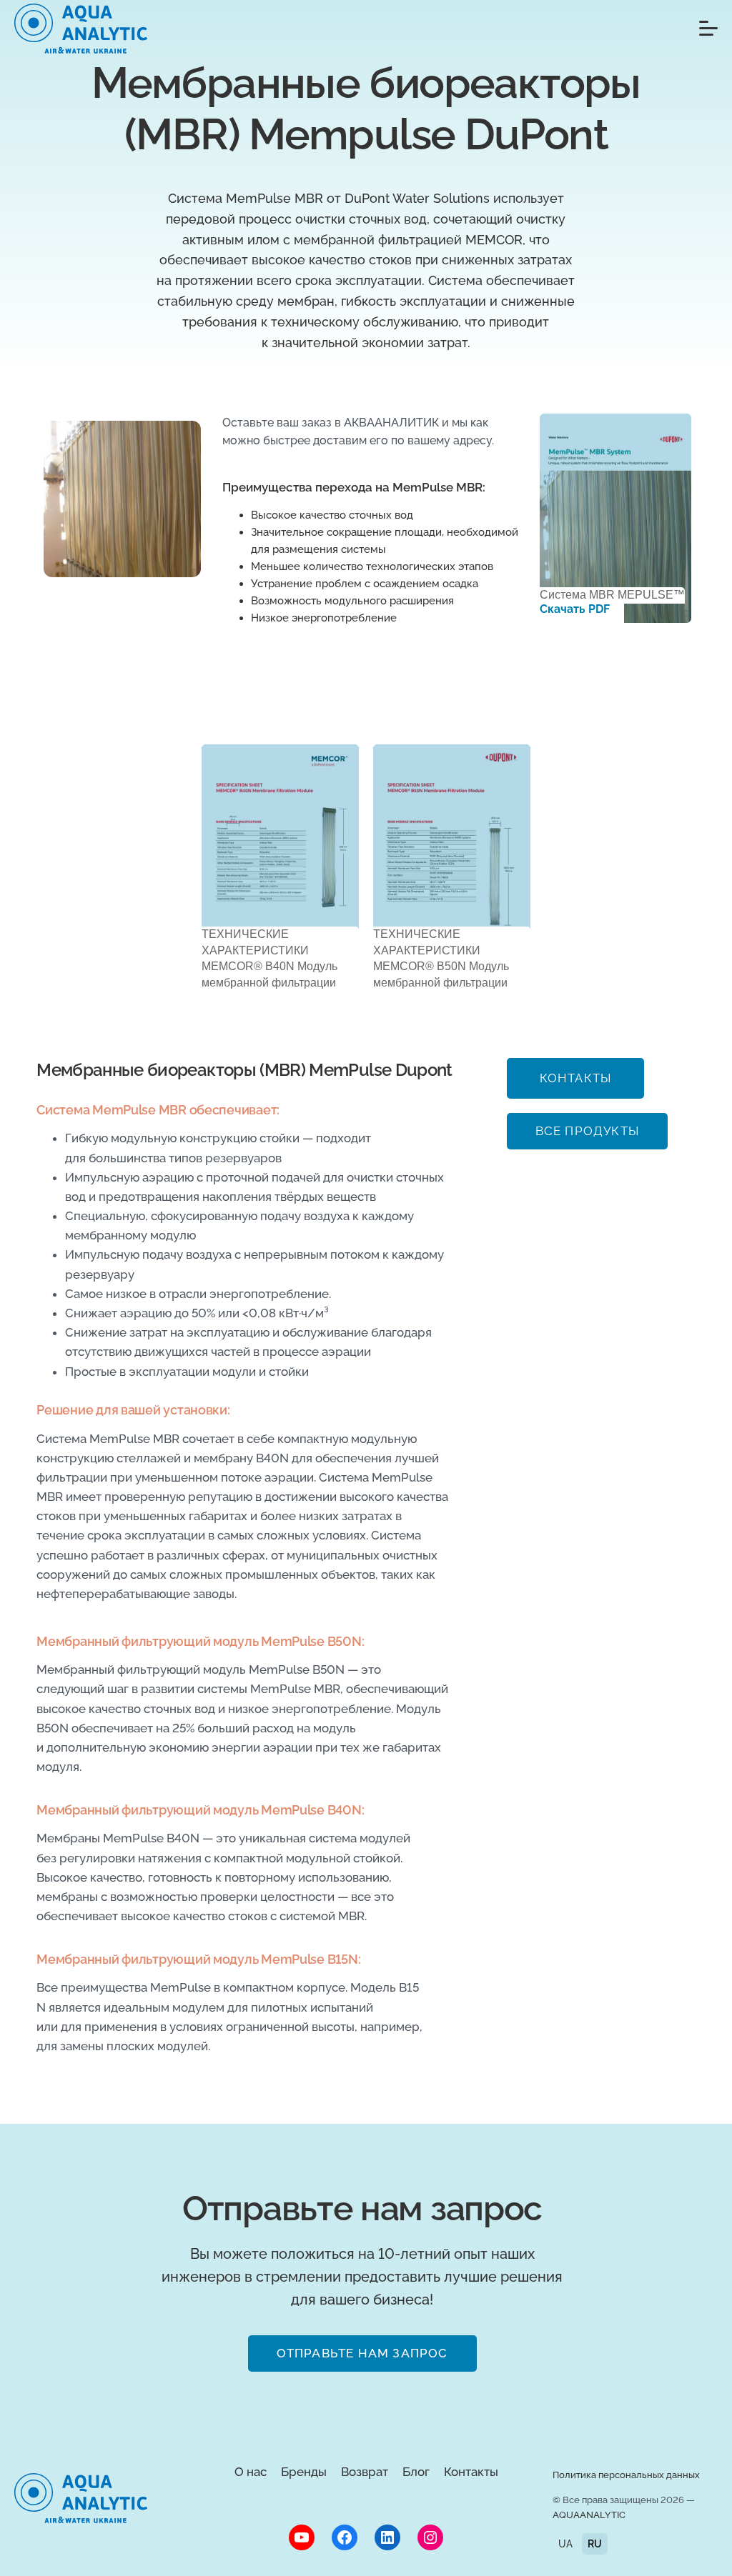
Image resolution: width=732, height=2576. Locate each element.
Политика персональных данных (626, 2475)
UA (565, 2544)
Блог (416, 2472)
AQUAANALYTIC (589, 2515)
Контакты (471, 2472)
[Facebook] (345, 2537)
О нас (251, 2472)
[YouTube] (302, 2537)
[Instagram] (430, 2537)
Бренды (304, 2472)
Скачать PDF (575, 609)
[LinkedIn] (387, 2537)
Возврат (365, 2472)
